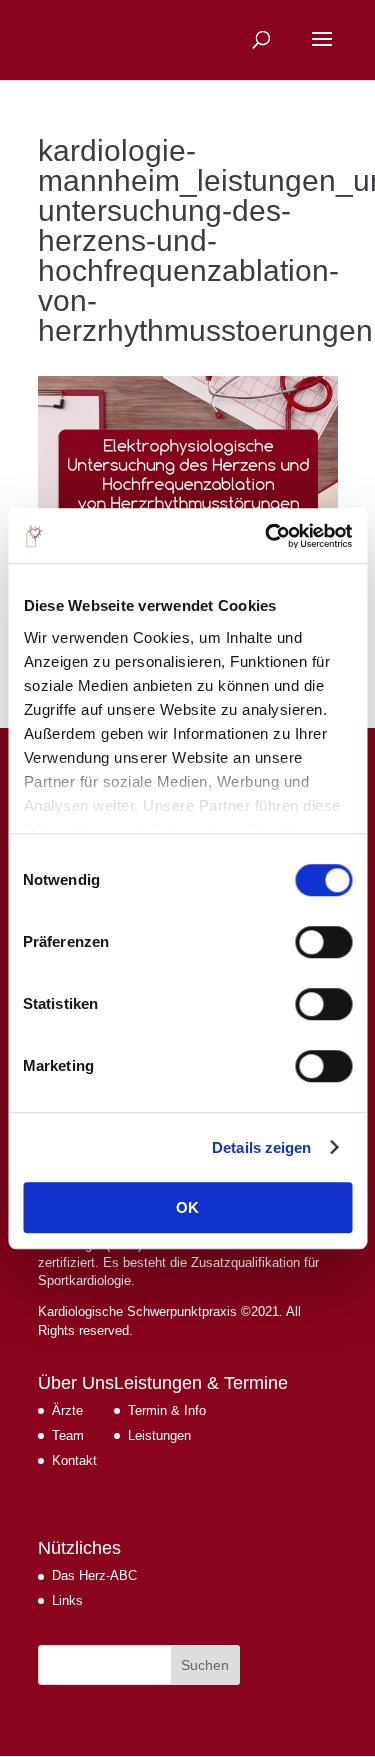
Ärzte (67, 1410)
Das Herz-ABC (94, 1575)
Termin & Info (167, 1410)
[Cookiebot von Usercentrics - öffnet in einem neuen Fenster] (267, 536)
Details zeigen (261, 1147)
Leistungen (159, 1435)
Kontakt (74, 1460)
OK (187, 1207)
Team (68, 1435)
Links (67, 1600)
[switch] (323, 942)
